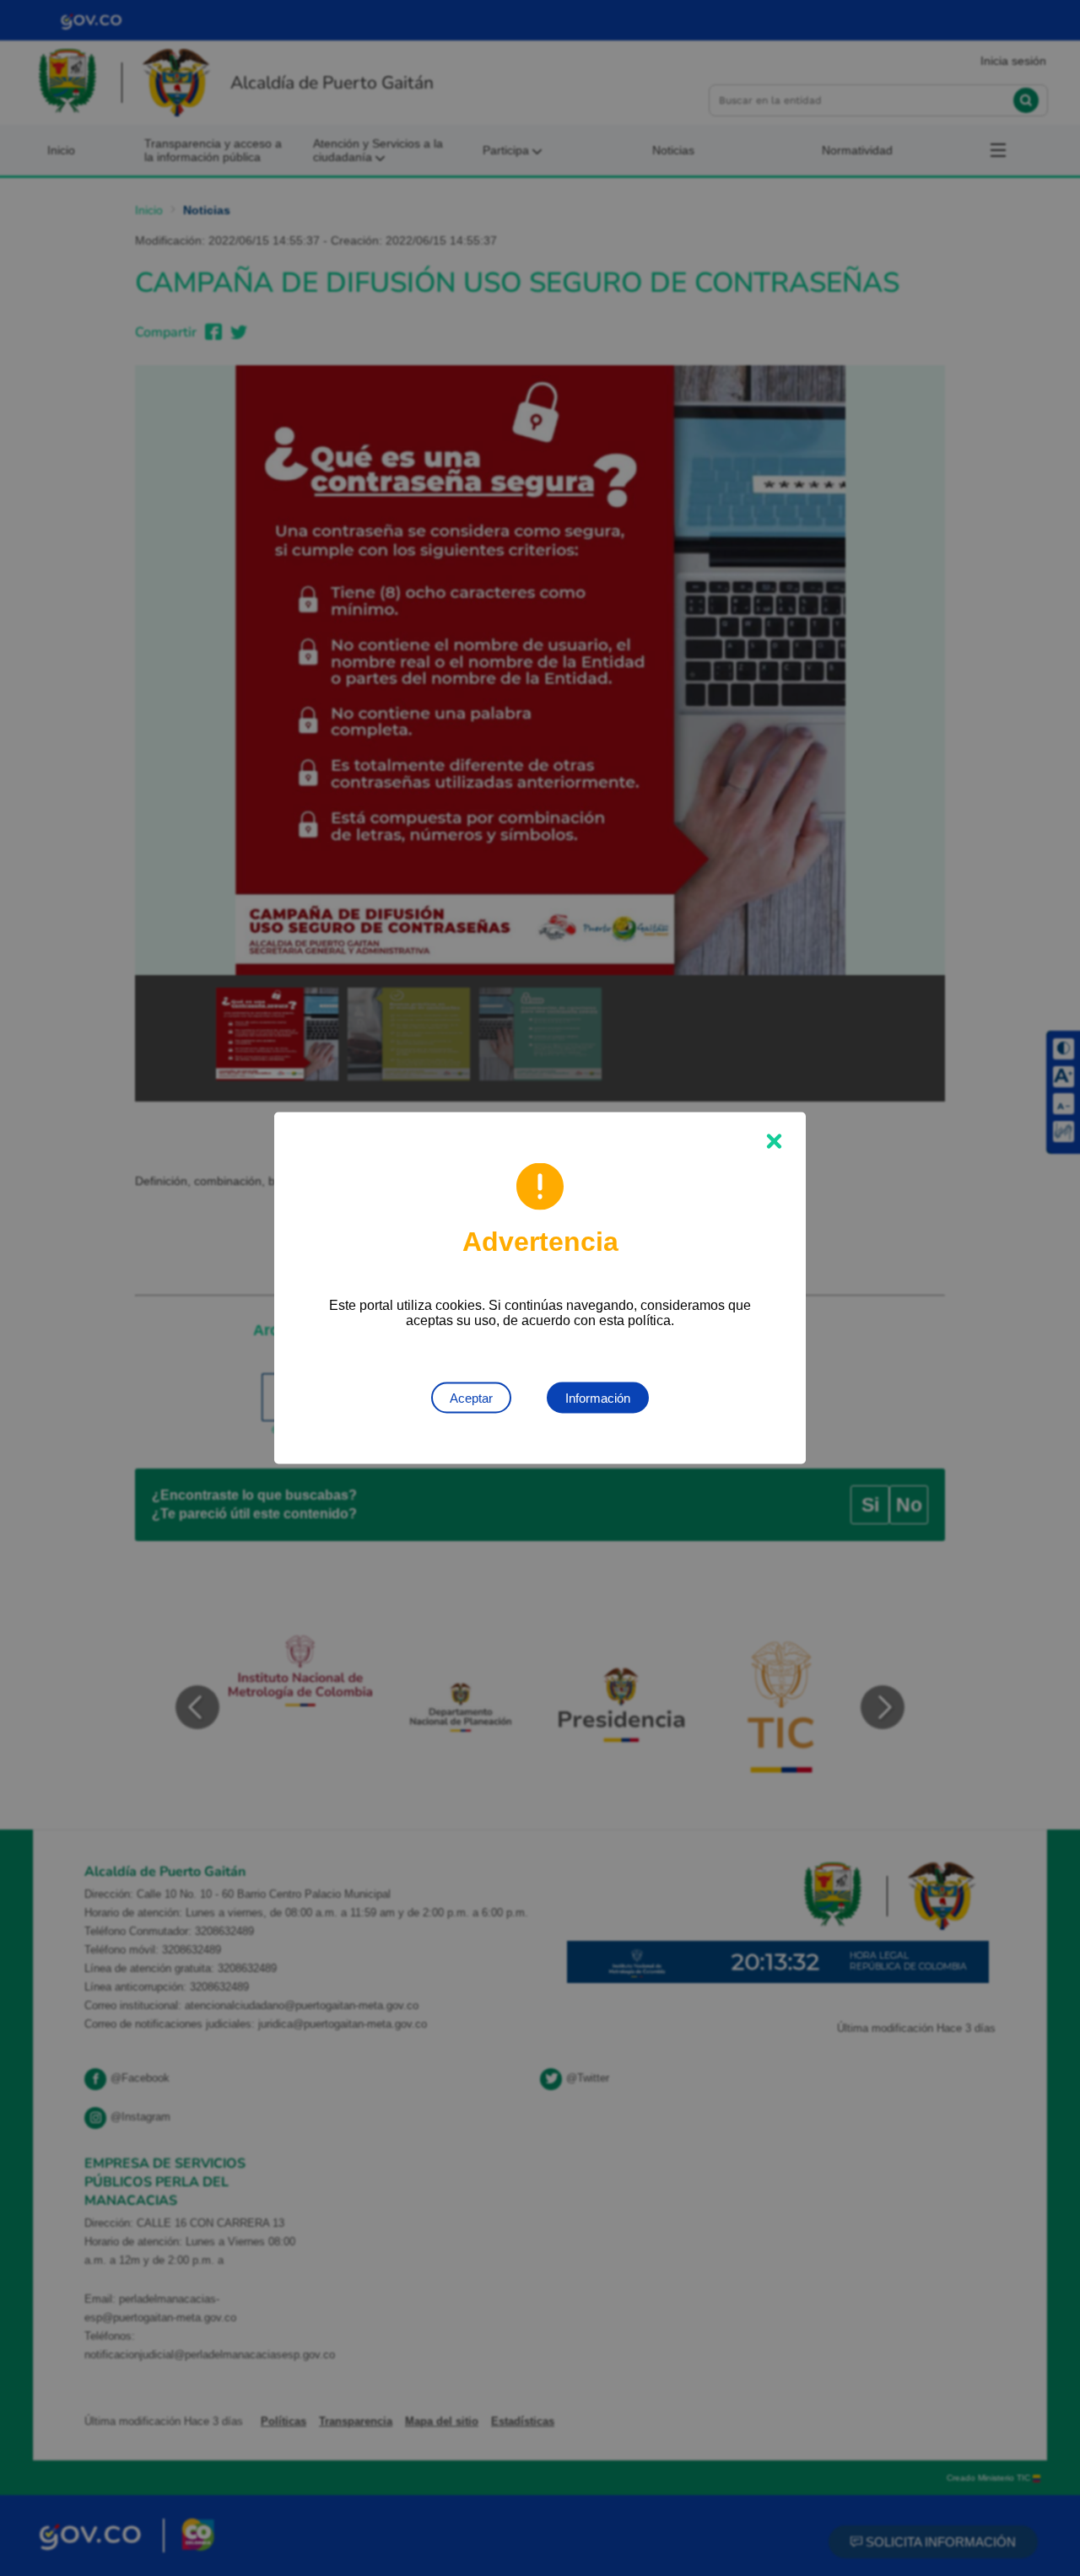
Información (598, 1398)
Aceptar (471, 1398)
